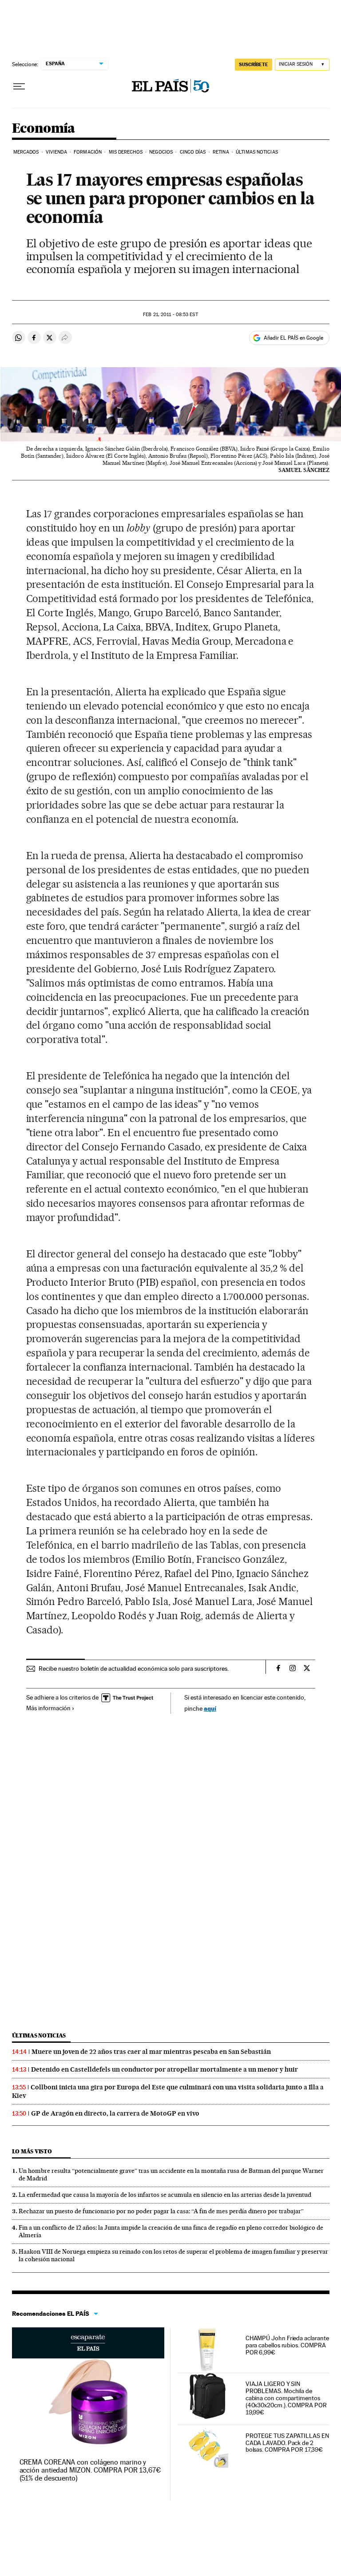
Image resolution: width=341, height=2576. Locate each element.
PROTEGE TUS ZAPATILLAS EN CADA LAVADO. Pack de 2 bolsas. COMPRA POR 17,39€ (287, 2443)
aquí (210, 1708)
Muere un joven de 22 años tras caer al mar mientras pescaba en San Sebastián (151, 2052)
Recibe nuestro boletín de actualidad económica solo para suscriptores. (134, 1668)
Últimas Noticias (257, 152)
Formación (88, 152)
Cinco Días (193, 152)
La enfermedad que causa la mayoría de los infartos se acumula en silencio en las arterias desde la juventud (165, 2195)
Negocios (161, 152)
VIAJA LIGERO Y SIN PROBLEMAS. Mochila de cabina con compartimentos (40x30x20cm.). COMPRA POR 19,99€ (286, 2398)
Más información (48, 1708)
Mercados (26, 152)
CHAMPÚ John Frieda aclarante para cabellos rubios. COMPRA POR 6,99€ (287, 2345)
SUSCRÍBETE (254, 64)
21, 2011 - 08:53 (170, 315)
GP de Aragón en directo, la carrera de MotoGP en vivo (115, 2113)
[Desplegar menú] (19, 87)
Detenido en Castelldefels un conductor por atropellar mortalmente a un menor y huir (165, 2069)
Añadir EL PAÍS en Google (293, 338)
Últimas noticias (39, 2035)
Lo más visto (32, 2151)
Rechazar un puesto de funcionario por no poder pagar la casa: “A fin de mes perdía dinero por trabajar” (161, 2211)
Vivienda (56, 152)
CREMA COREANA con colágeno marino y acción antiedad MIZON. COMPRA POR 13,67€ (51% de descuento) (90, 2470)
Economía (44, 129)
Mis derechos (126, 152)
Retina (221, 152)
